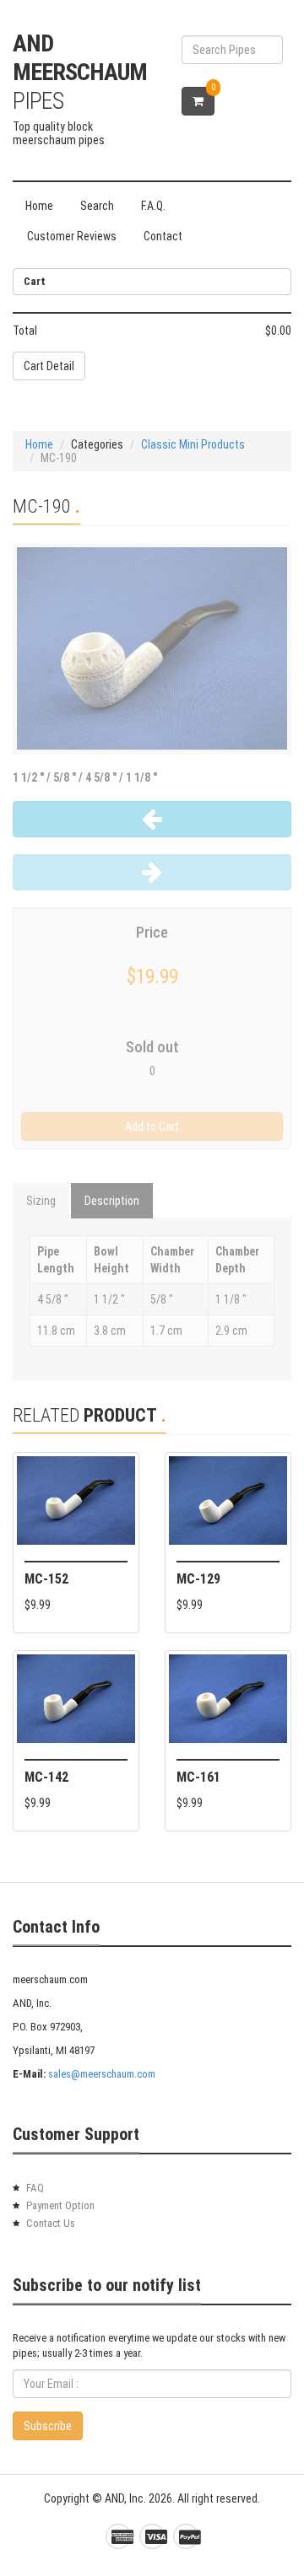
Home (39, 206)
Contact (163, 236)
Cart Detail (49, 366)
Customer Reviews (72, 236)
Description (112, 1201)
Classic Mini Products (193, 444)
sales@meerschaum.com (102, 2074)
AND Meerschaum (80, 72)
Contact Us (51, 2223)
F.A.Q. (153, 206)
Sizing (41, 1201)
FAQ (35, 2188)
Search (97, 206)
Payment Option (60, 2205)
